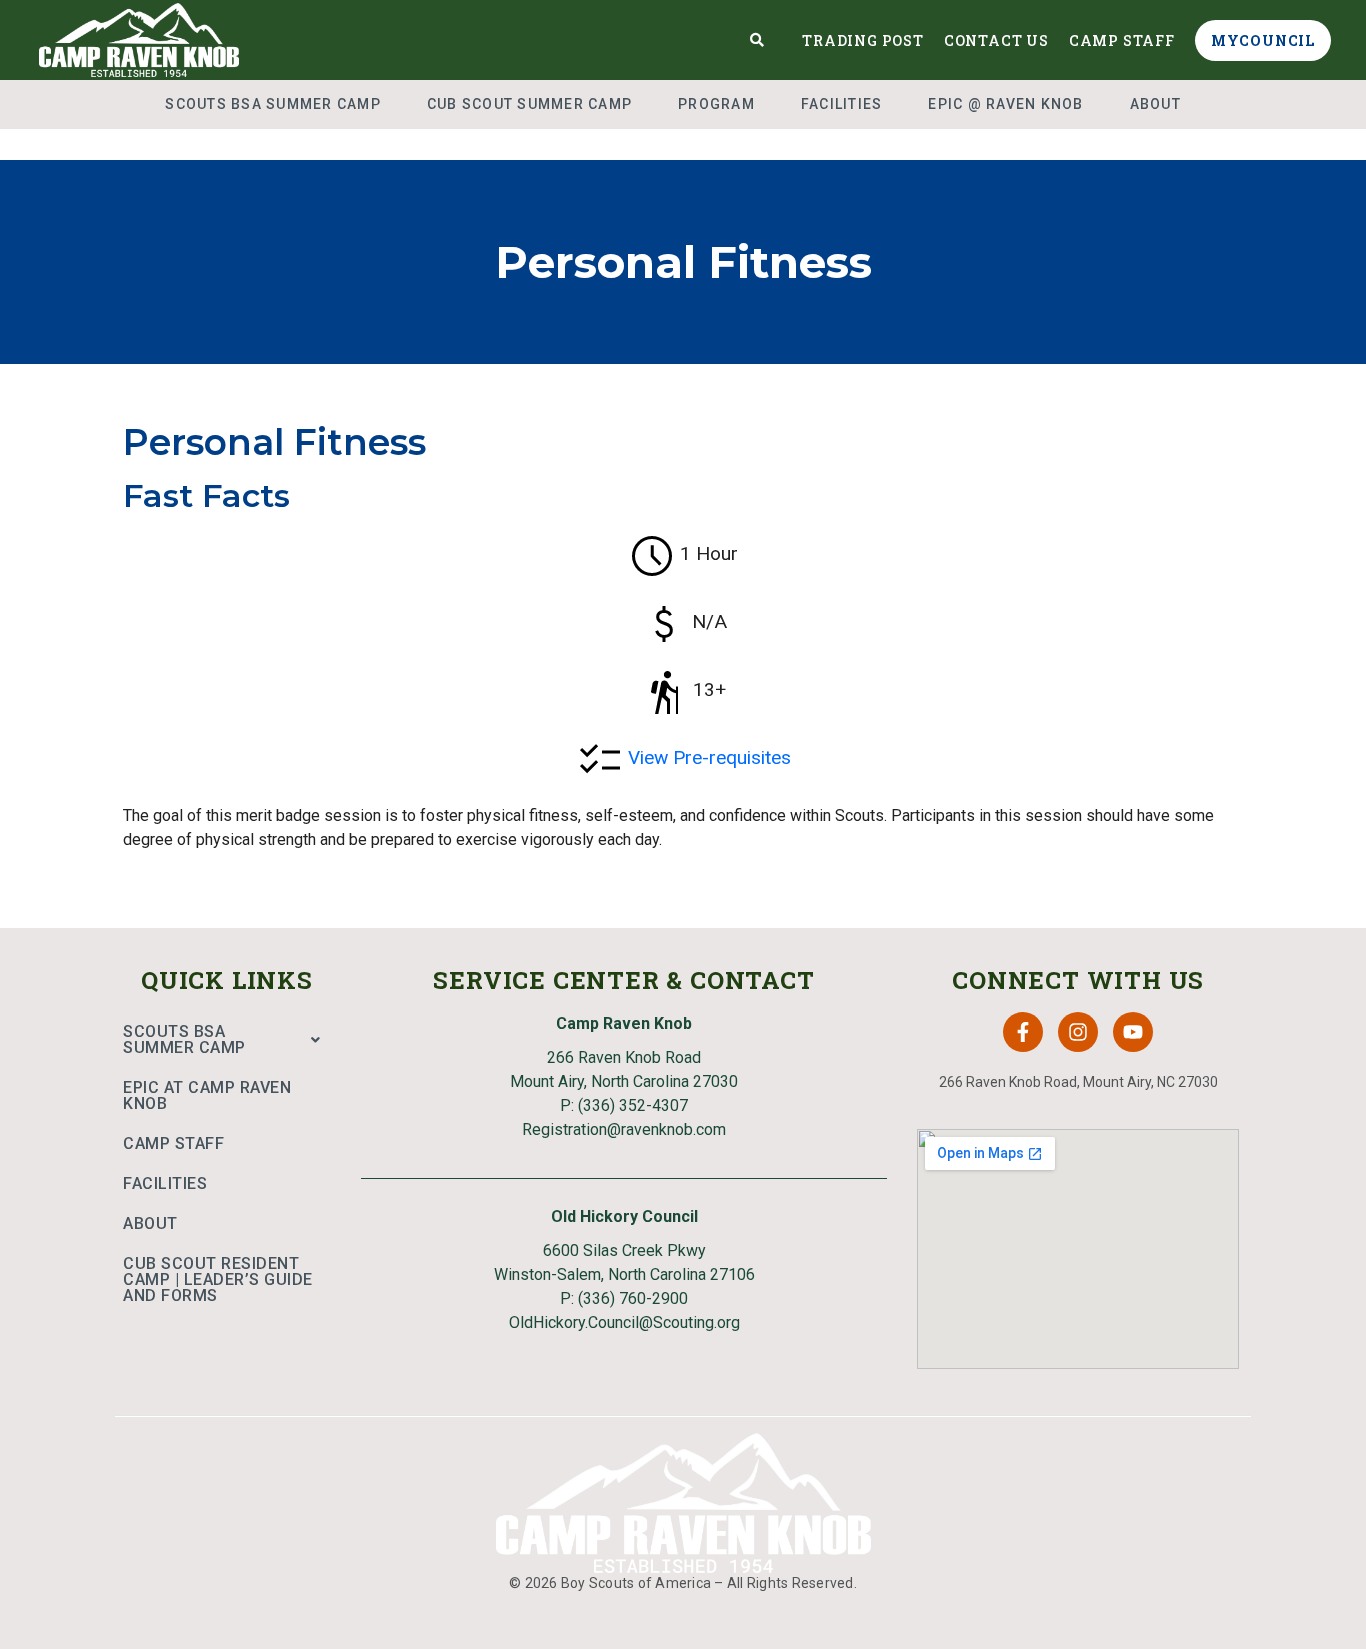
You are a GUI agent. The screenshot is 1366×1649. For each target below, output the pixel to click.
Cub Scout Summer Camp (529, 104)
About (1155, 104)
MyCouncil (1263, 40)
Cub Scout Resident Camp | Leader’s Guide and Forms (218, 1279)
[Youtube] (1133, 1032)
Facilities (842, 104)
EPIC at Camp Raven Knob (207, 1095)
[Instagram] (1078, 1032)
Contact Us (996, 40)
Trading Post (863, 40)
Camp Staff (1122, 40)
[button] (227, 1040)
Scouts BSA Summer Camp (273, 104)
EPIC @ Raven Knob (1005, 104)
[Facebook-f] (1023, 1032)
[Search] (757, 40)
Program (716, 104)
